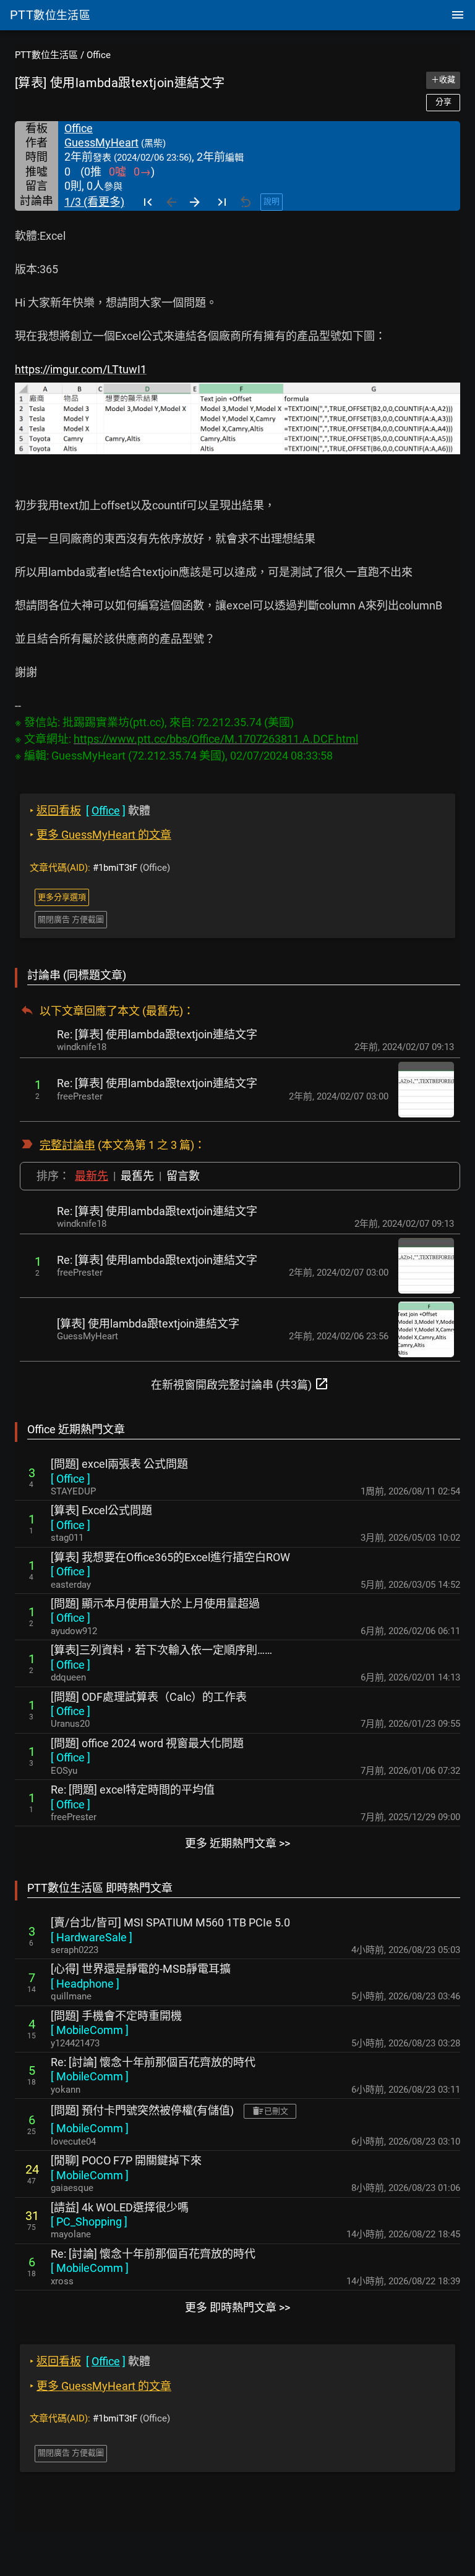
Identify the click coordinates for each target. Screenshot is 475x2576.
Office (99, 55)
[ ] (71, 1479)
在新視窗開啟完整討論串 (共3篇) (240, 1384)
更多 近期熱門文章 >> (237, 1843)
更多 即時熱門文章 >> (237, 2307)
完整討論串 (67, 1145)
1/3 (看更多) (94, 202)
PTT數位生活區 (46, 55)
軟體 (90, 811)
